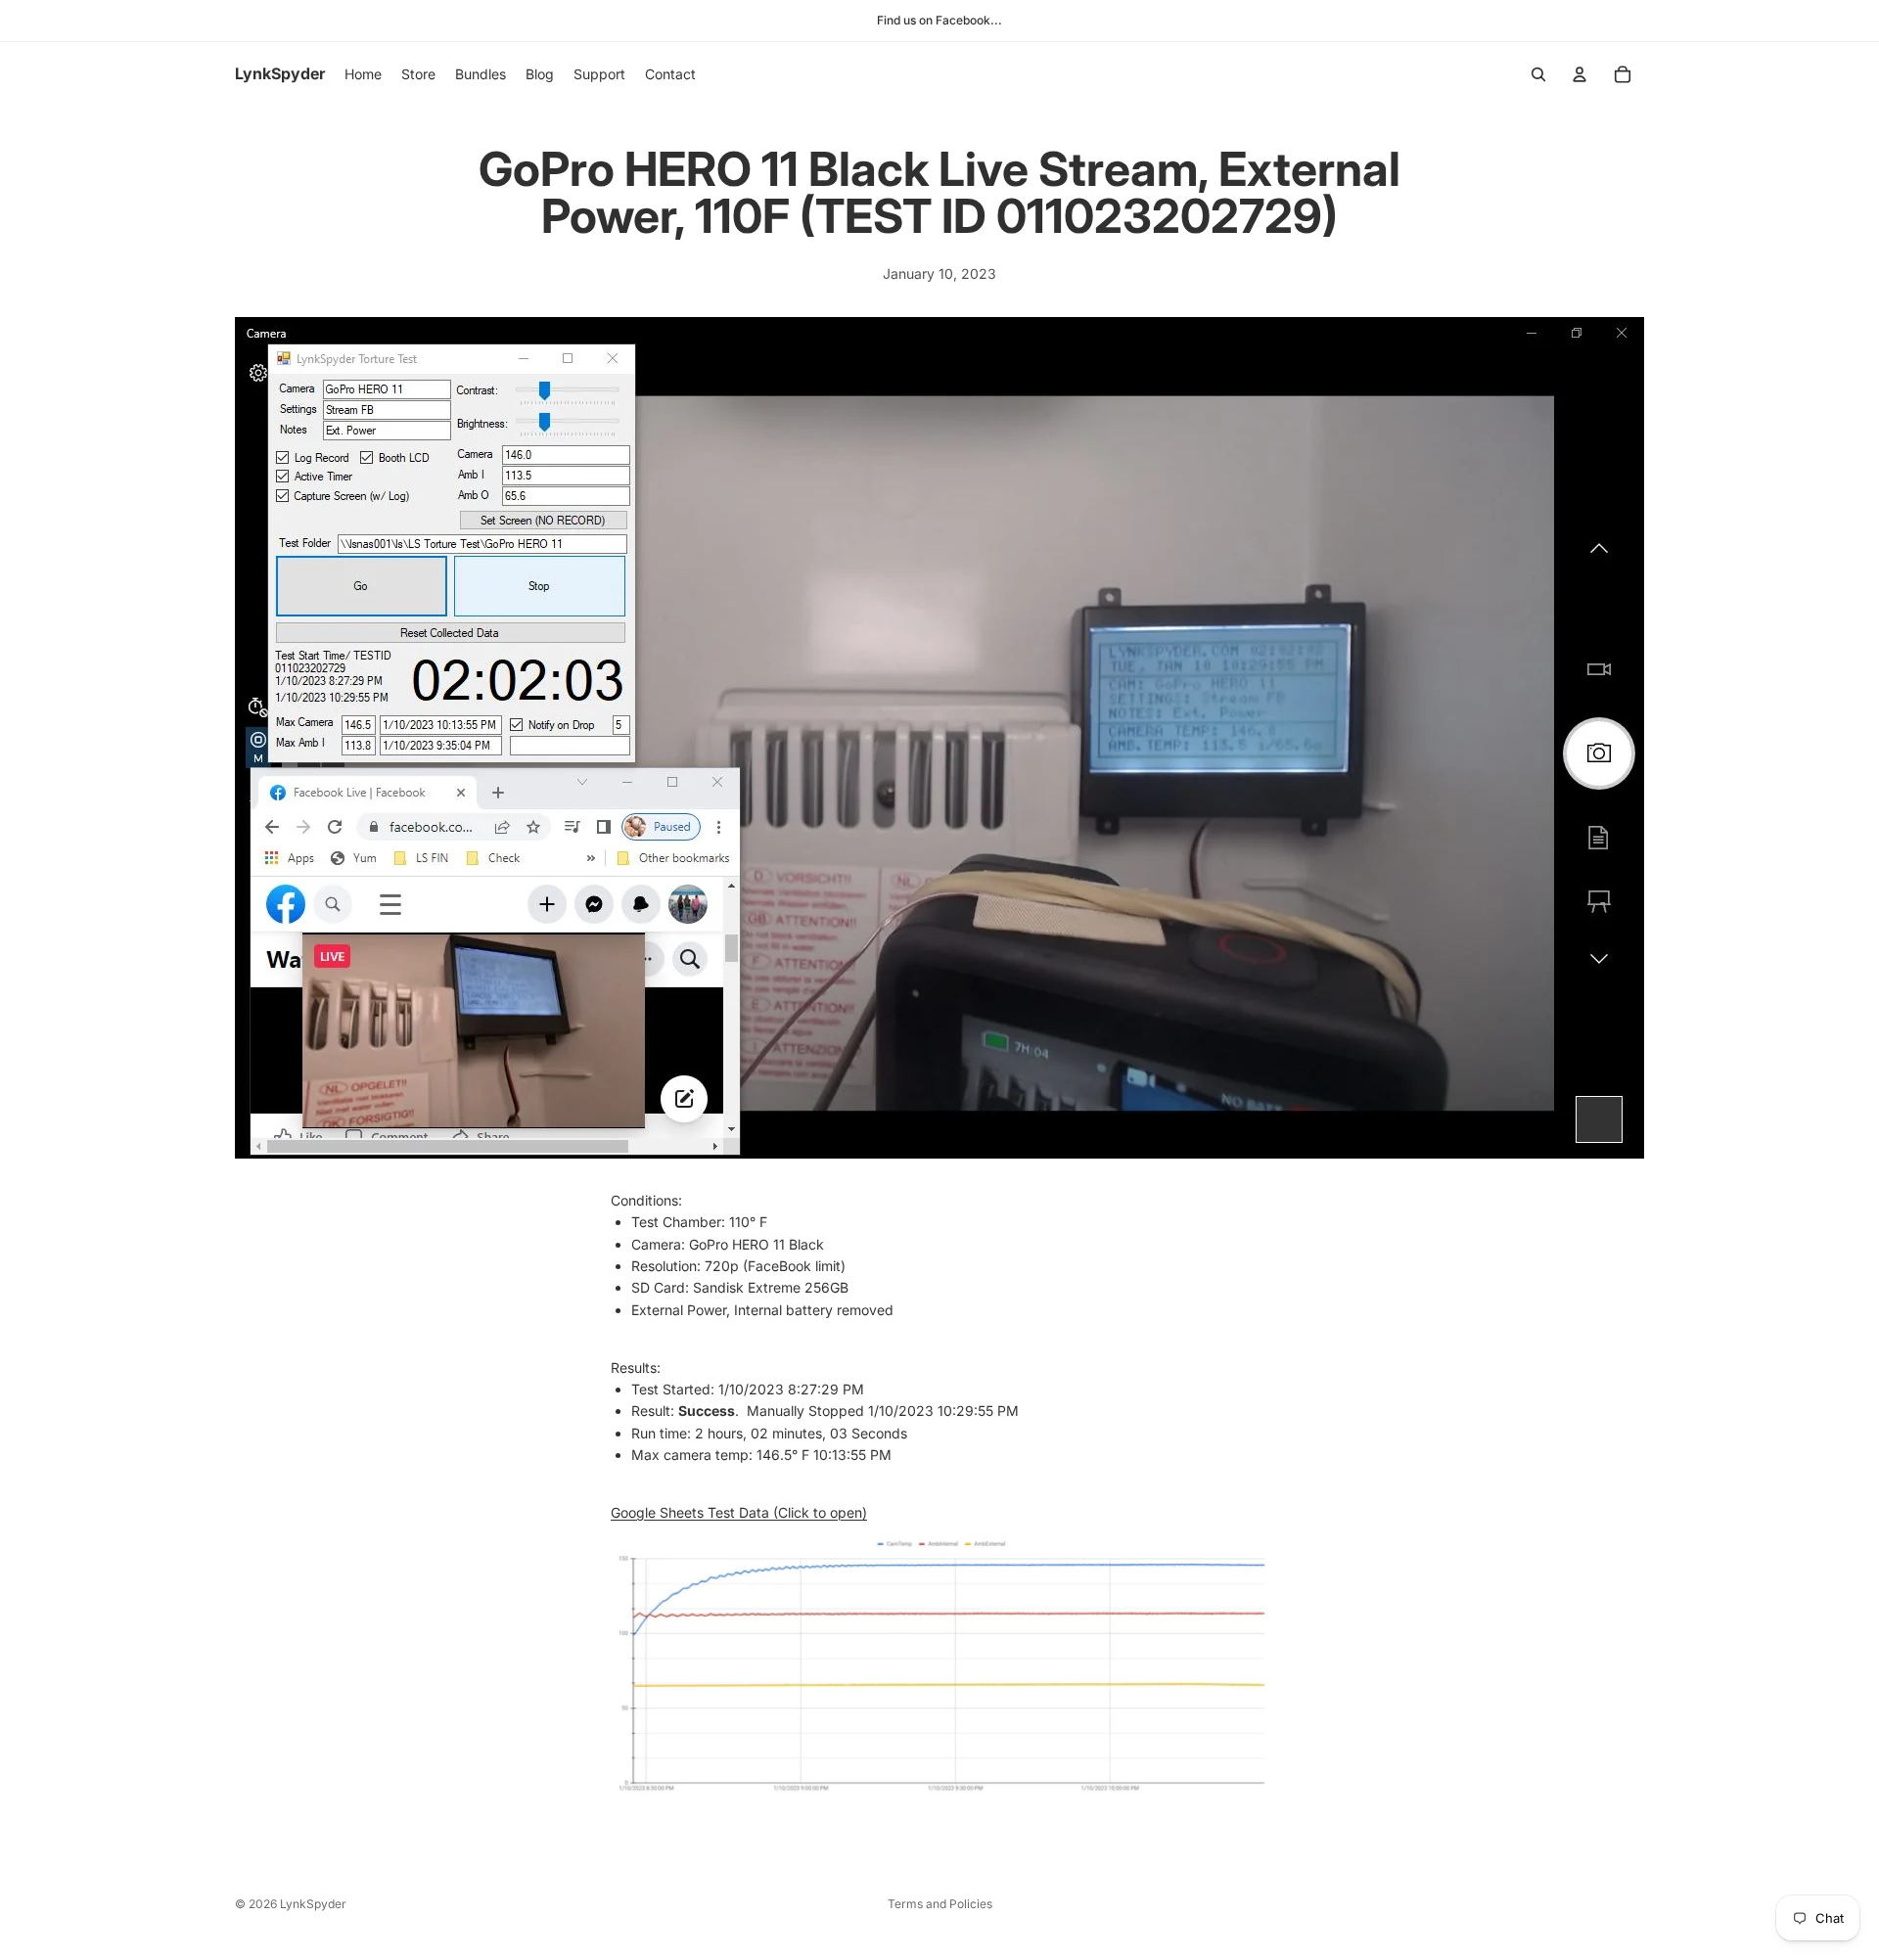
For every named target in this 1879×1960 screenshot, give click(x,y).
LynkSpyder (313, 1904)
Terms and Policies (940, 1904)
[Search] (1538, 74)
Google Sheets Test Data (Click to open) (739, 1512)
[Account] (1580, 74)
